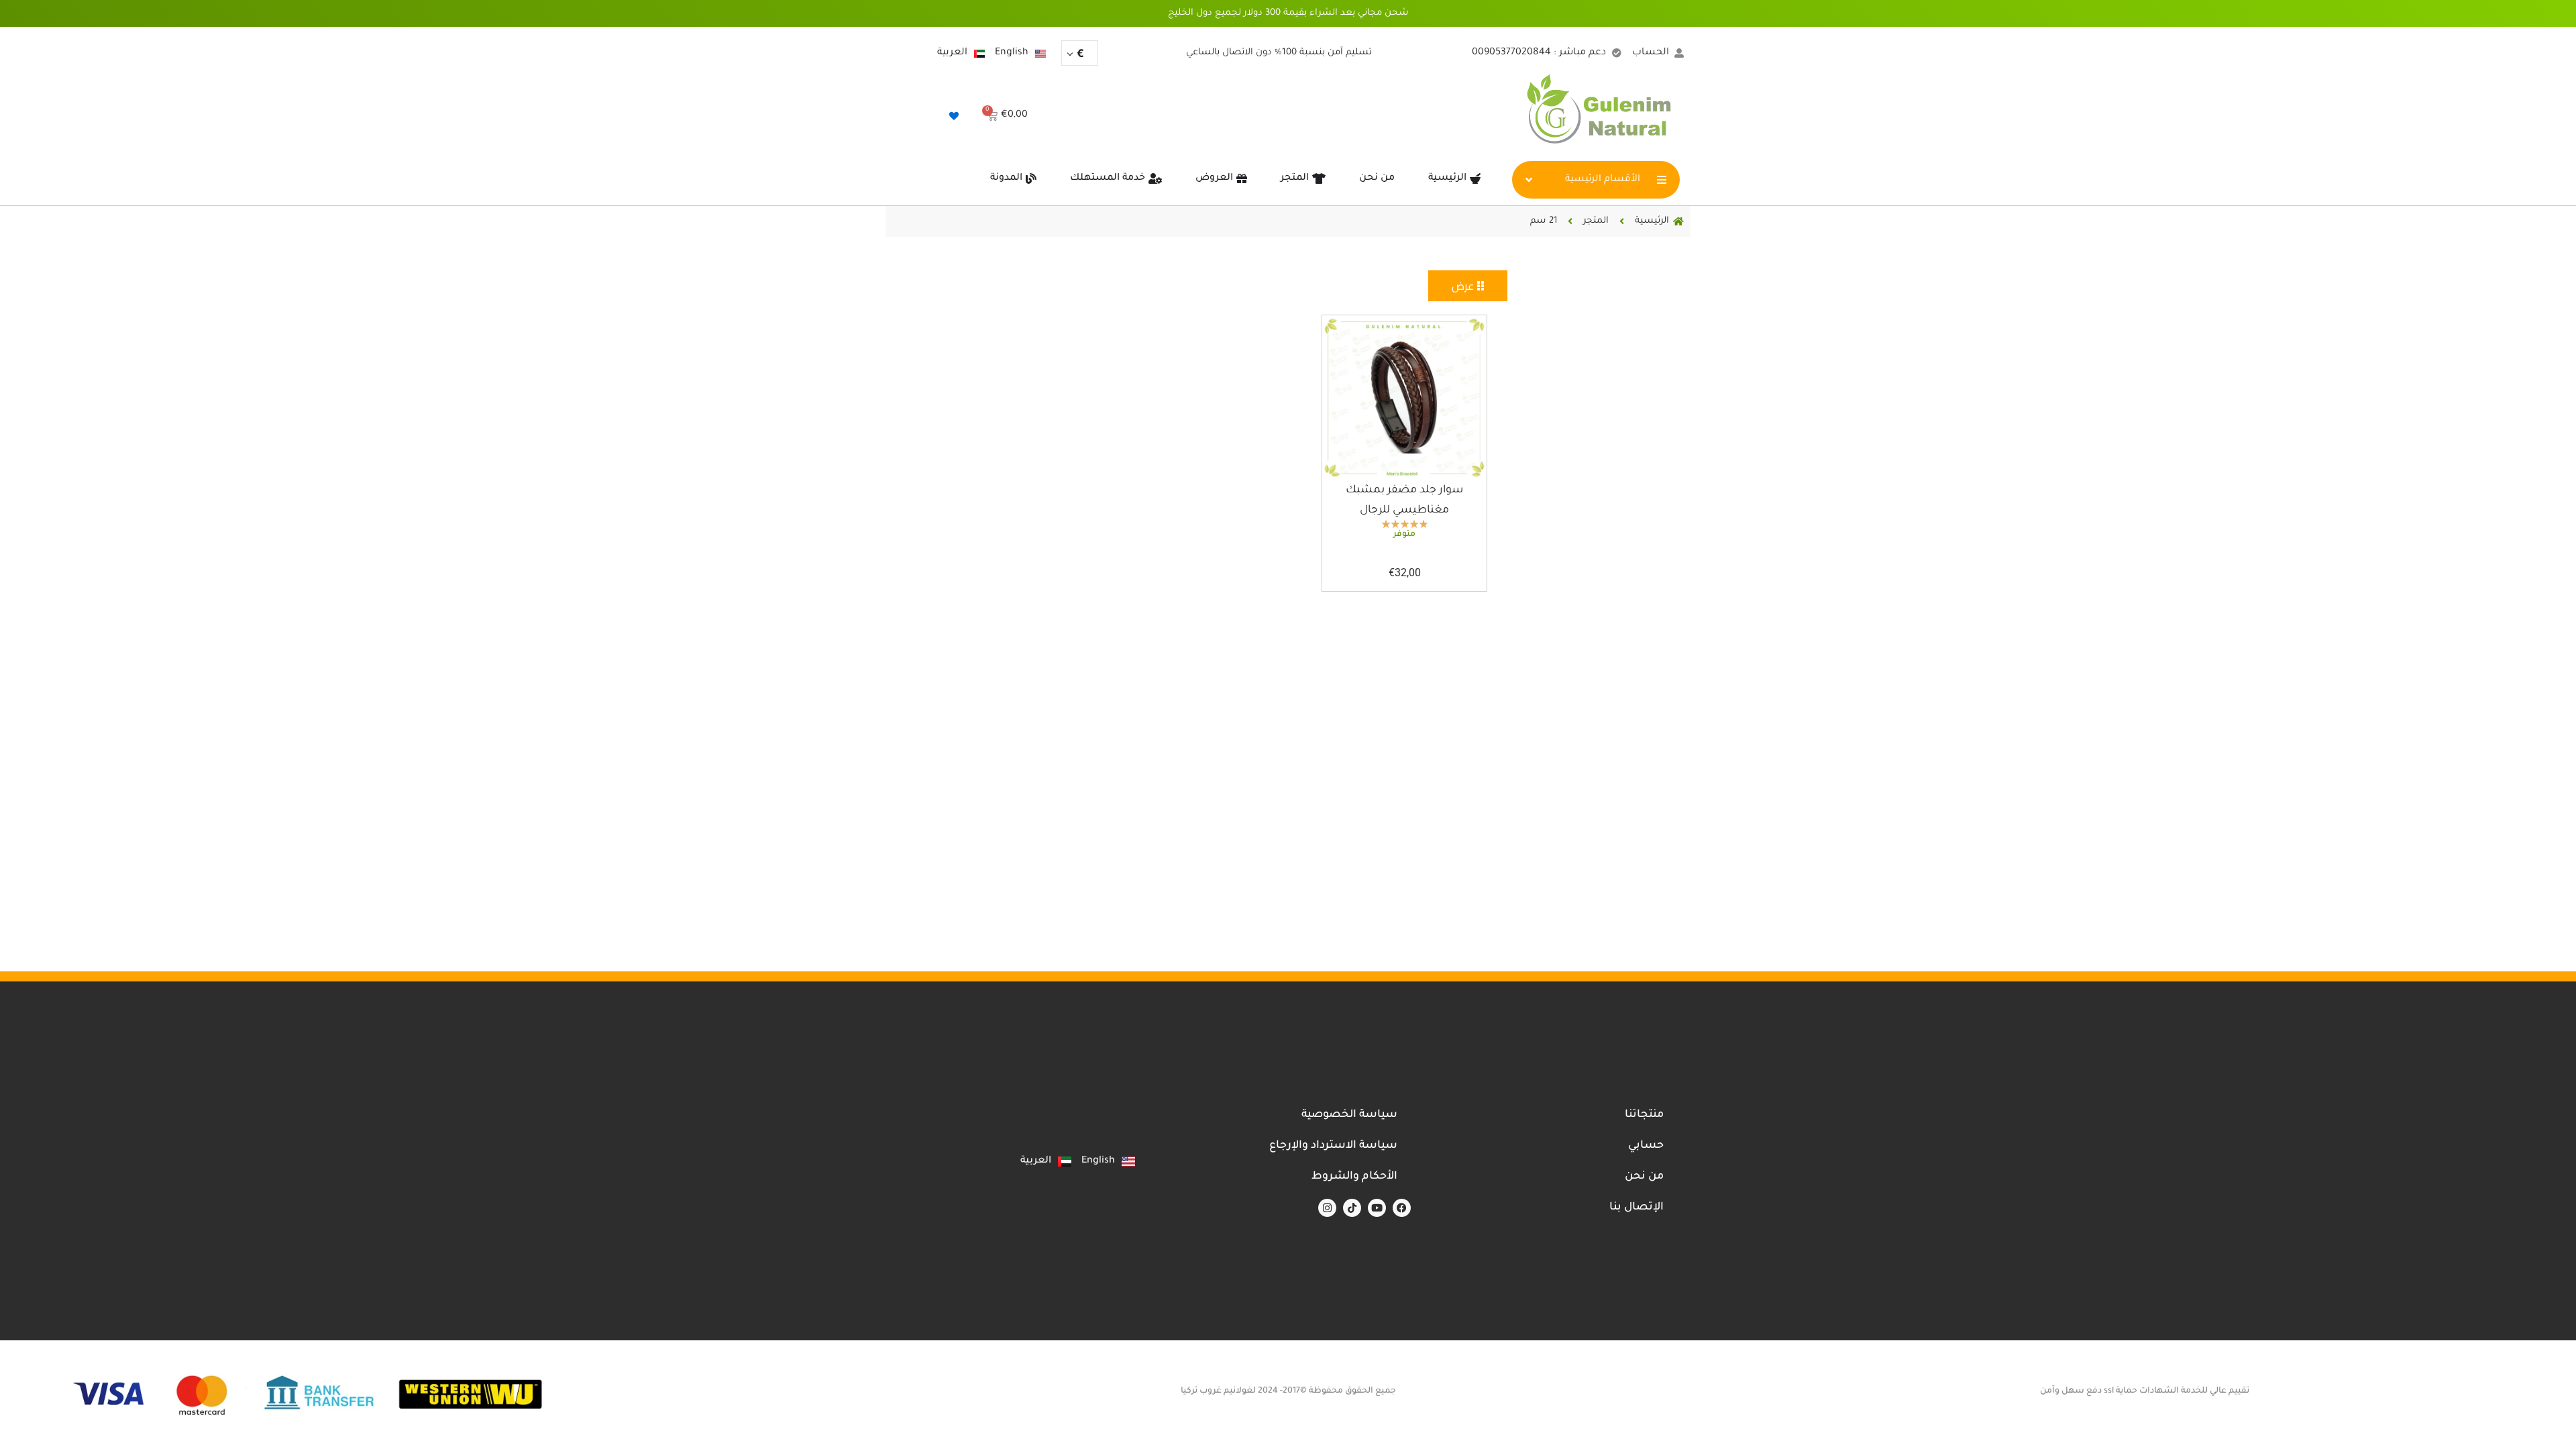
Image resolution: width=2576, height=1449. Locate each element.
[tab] (1468, 286)
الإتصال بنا (1636, 1207)
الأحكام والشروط (1354, 1177)
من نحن (1644, 1177)
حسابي (1646, 1146)
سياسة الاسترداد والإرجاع (1333, 1146)
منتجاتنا (1644, 1115)
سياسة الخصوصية (1349, 1115)
